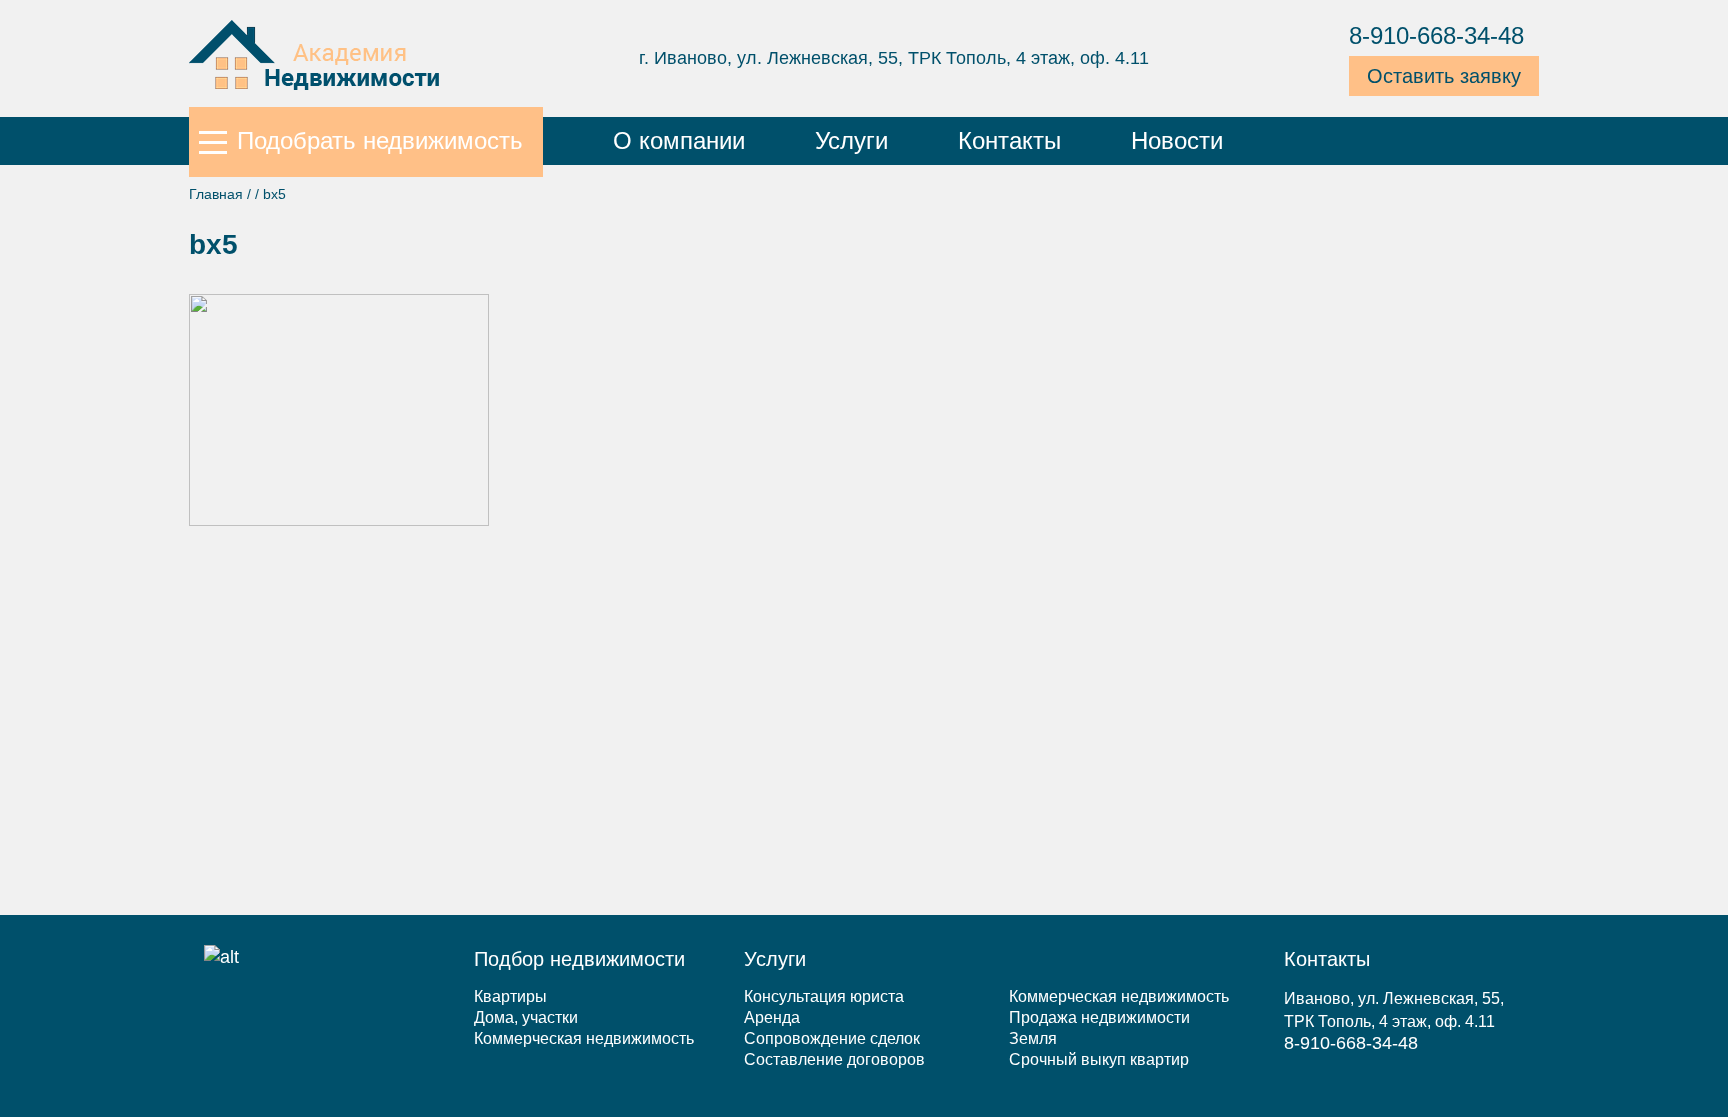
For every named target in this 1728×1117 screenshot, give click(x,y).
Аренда (772, 1017)
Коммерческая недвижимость (584, 1038)
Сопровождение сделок (832, 1038)
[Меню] (213, 141)
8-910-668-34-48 (1436, 35)
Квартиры (510, 996)
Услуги (851, 140)
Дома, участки (526, 1017)
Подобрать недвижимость (380, 140)
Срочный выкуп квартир (1099, 1059)
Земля (1033, 1038)
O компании (679, 140)
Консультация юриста (824, 996)
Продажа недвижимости (1099, 1017)
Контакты (1009, 140)
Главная (216, 194)
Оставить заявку (1444, 76)
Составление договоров (834, 1059)
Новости (1177, 140)
